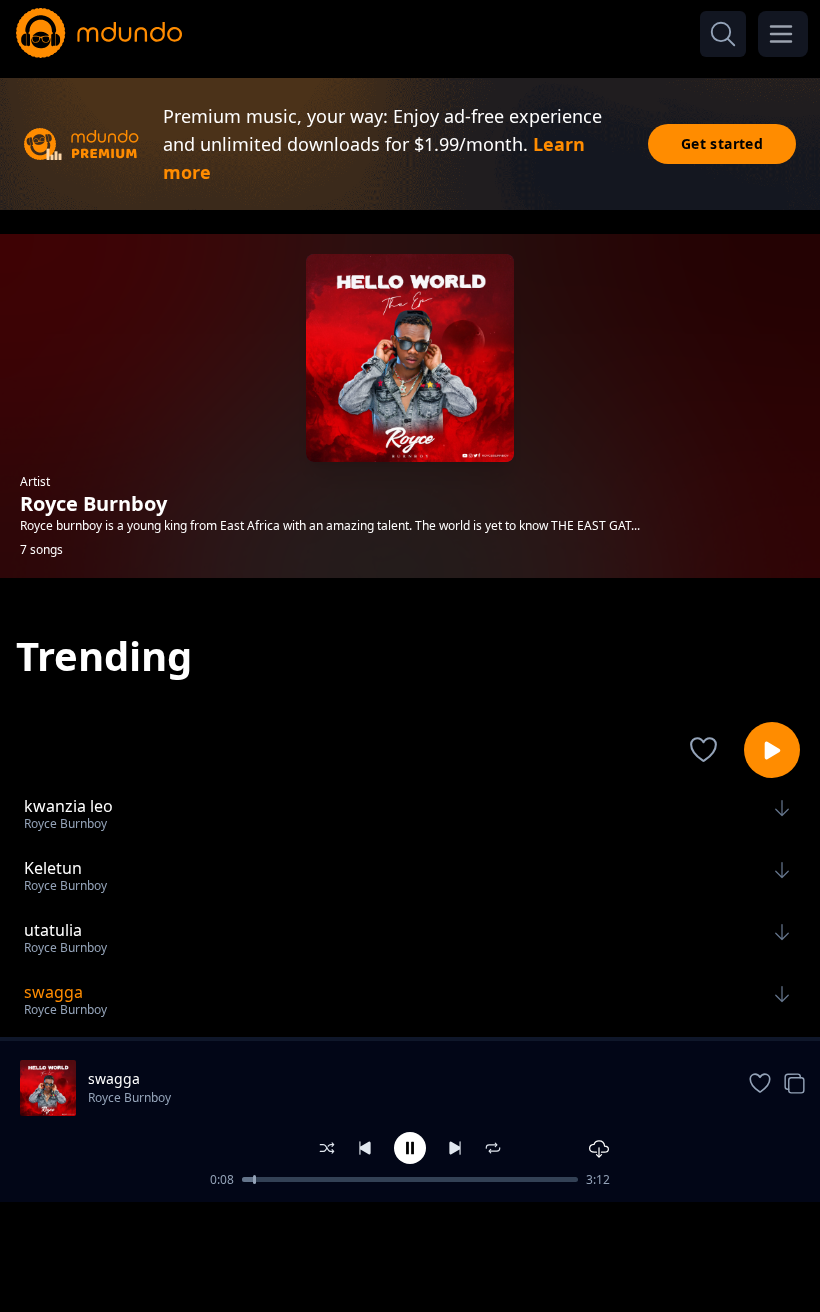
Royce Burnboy (129, 1097)
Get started (722, 143)
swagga (114, 1078)
